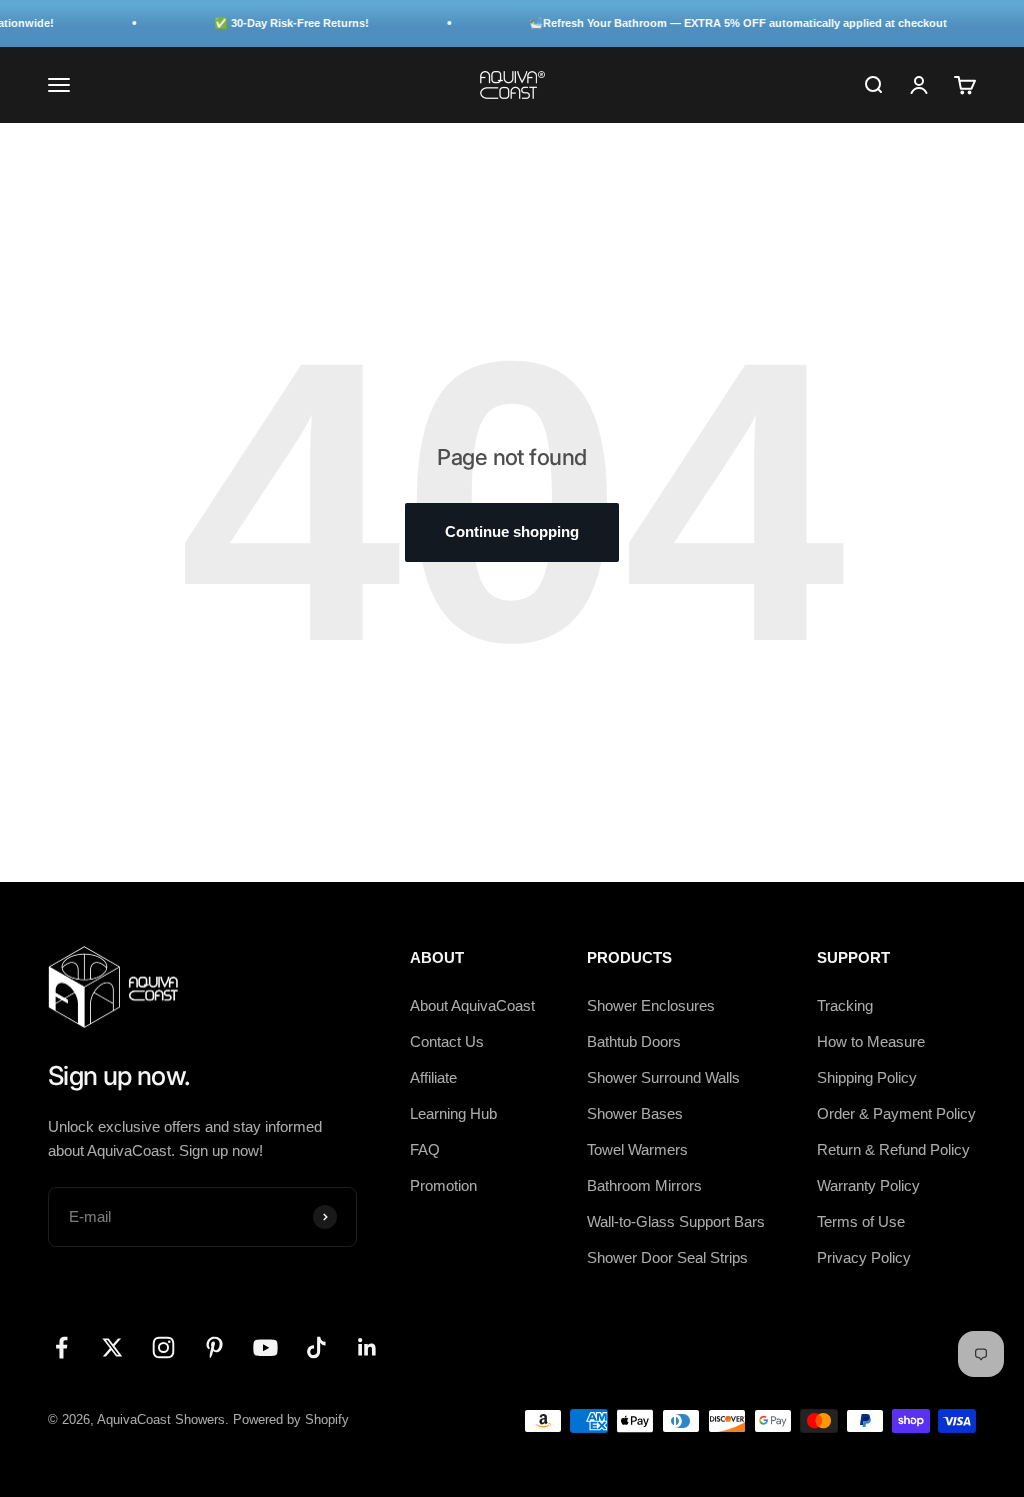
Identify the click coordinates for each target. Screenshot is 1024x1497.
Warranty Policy (868, 1185)
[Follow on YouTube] (265, 1347)
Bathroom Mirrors (644, 1185)
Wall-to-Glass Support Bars (676, 1221)
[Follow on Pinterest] (214, 1347)
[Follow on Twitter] (112, 1347)
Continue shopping (512, 531)
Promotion (443, 1185)
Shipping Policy (867, 1077)
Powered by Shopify (291, 1419)
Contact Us (447, 1041)
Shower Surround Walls (663, 1077)
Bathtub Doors (634, 1041)
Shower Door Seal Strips (667, 1257)
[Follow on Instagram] (163, 1347)
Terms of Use (861, 1221)
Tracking (845, 1005)
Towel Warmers (637, 1149)
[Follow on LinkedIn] (367, 1347)
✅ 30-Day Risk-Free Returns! (275, 23)
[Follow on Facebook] (61, 1347)
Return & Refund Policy (893, 1149)
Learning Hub (453, 1113)
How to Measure (871, 1041)
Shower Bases (635, 1113)
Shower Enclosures (651, 1005)
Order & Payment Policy (896, 1113)
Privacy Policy (864, 1257)
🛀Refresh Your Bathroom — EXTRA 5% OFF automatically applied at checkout (722, 23)
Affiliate (433, 1077)
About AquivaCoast (472, 1005)
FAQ (425, 1149)
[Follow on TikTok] (316, 1347)
